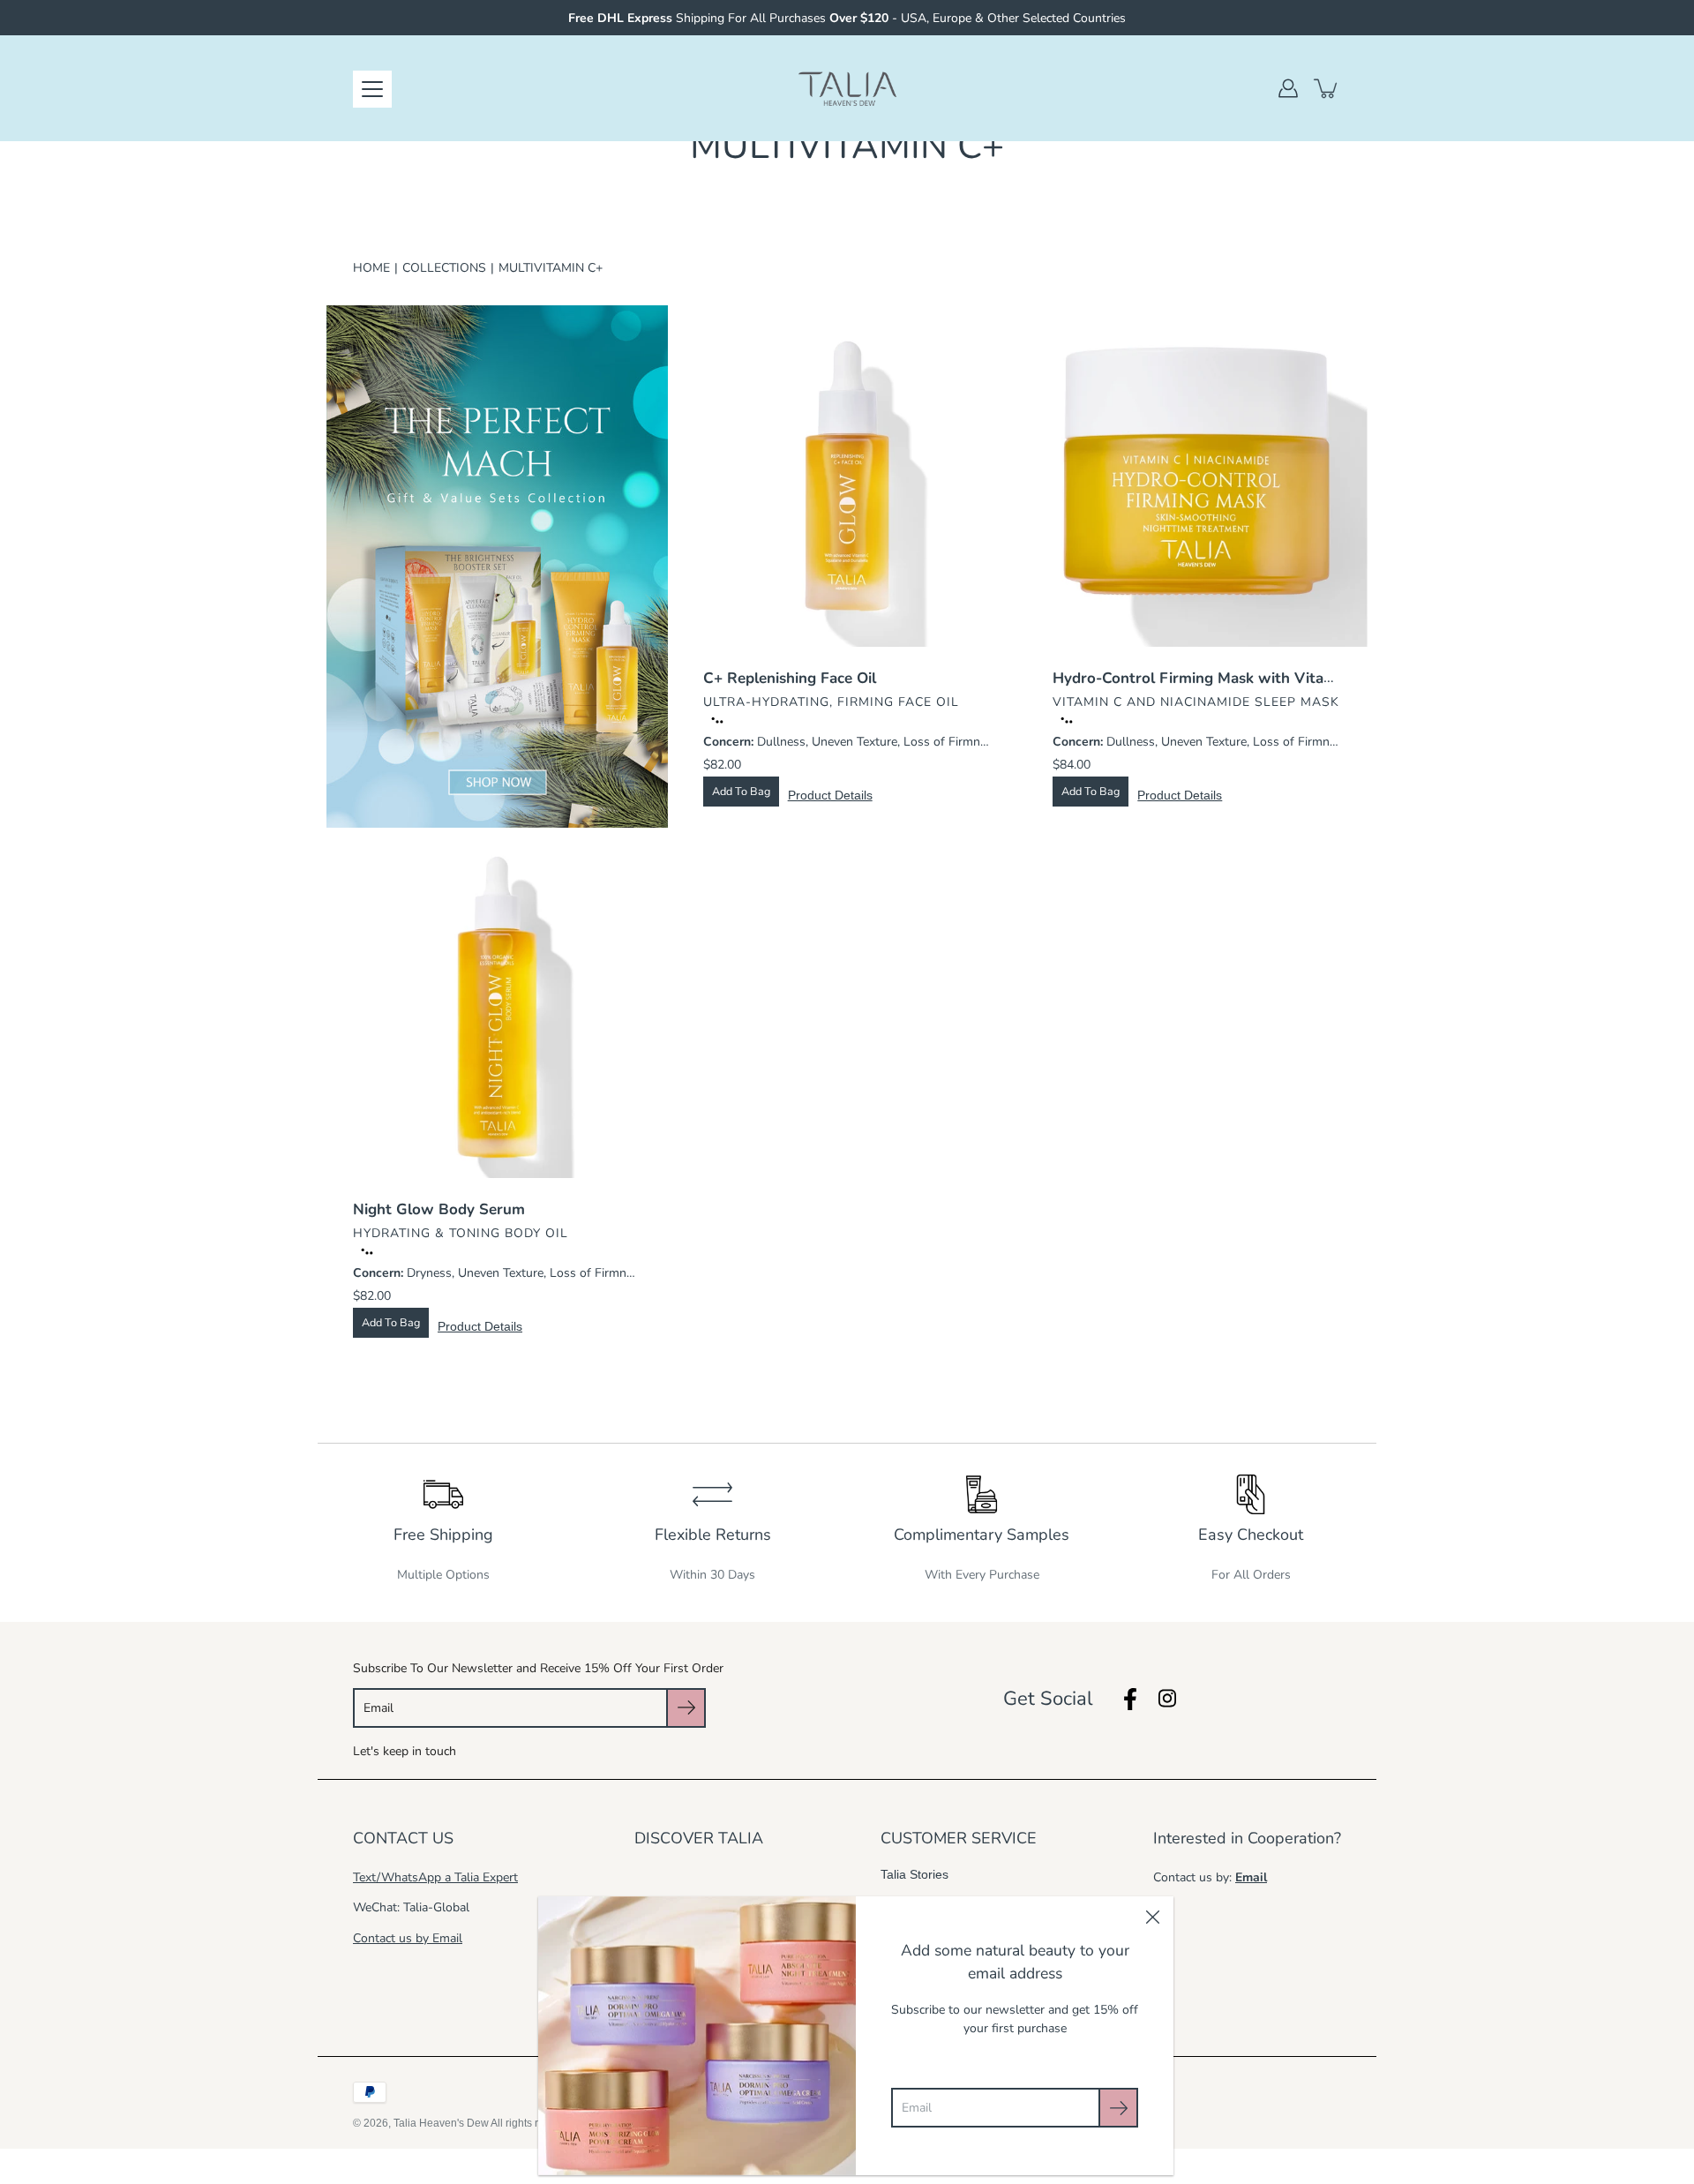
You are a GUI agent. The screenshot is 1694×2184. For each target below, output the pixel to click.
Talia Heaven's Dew (441, 2123)
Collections (444, 268)
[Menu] (372, 89)
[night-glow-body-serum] (497, 1007)
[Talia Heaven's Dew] (847, 88)
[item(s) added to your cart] (1327, 88)
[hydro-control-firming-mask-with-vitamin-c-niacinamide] (1197, 476)
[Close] (1152, 1918)
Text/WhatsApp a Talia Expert (435, 1877)
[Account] (1288, 88)
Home (371, 268)
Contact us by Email (408, 1938)
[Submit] (1118, 2108)
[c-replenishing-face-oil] (847, 476)
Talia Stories (914, 1874)
